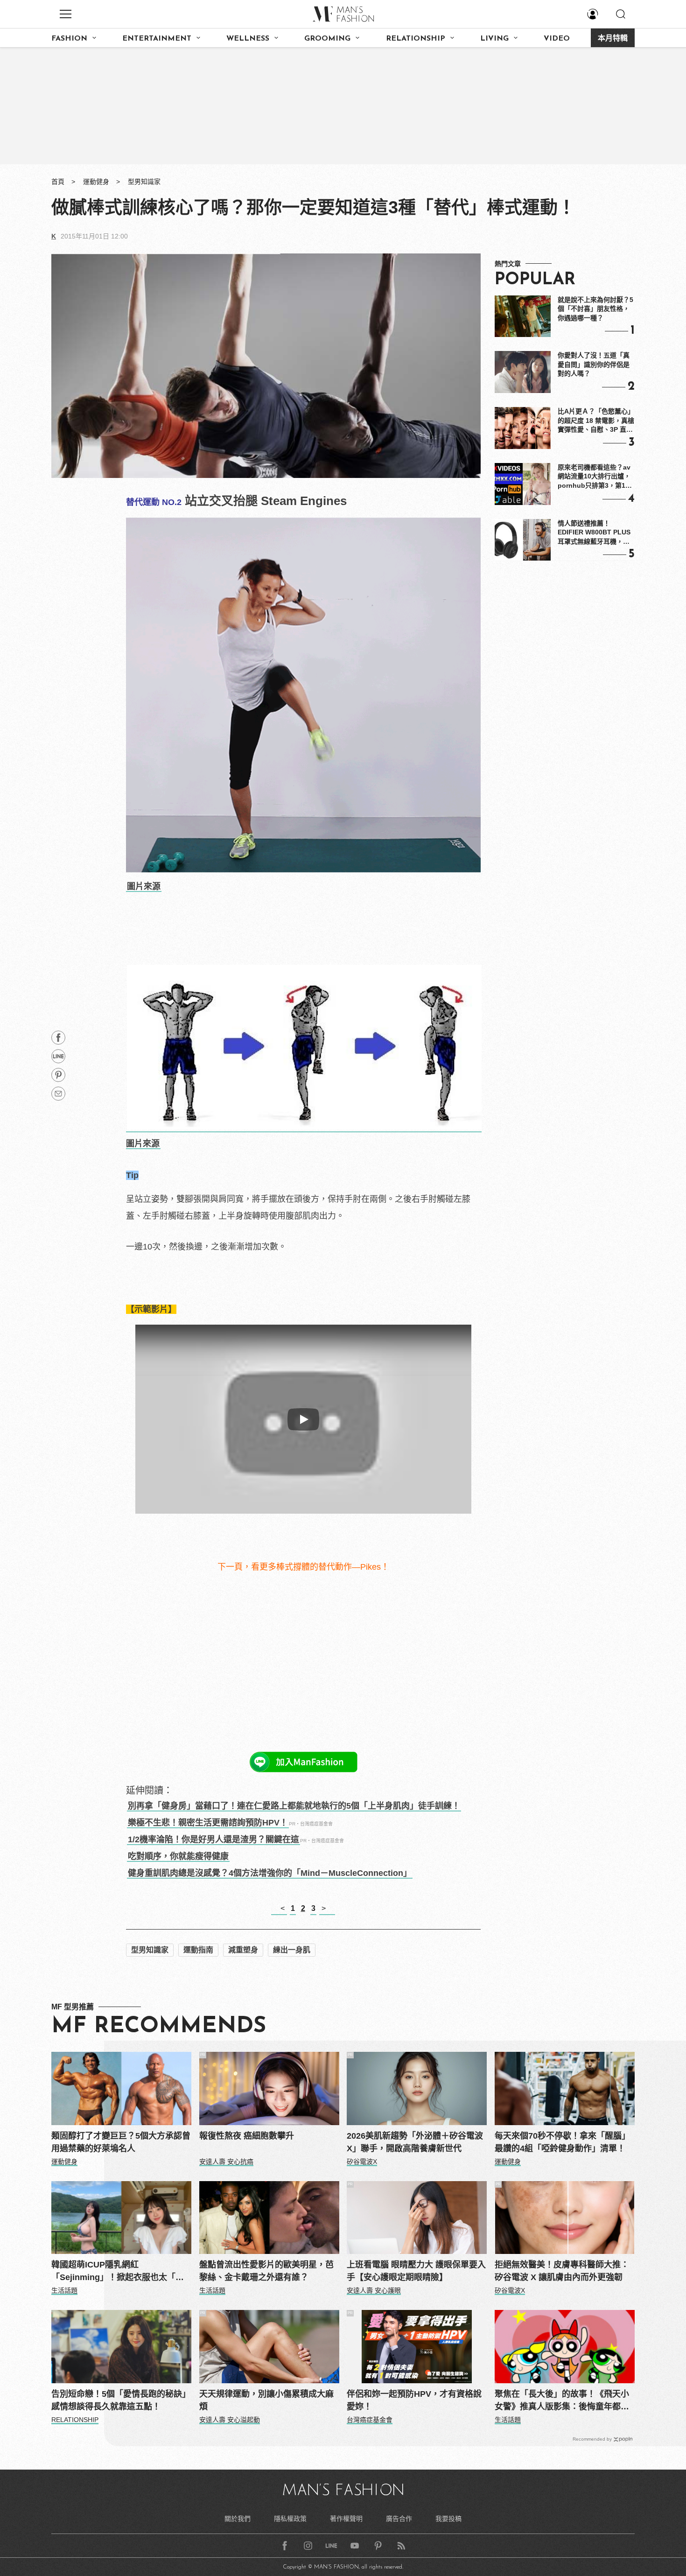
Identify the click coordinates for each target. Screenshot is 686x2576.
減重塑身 (243, 1950)
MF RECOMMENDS (159, 2027)
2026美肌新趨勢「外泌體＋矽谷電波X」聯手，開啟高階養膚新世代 (415, 2142)
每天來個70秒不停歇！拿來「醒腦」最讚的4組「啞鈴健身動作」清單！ (562, 2142)
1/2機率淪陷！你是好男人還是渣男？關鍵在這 (213, 1839)
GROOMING (327, 39)
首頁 (58, 182)
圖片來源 (144, 886)
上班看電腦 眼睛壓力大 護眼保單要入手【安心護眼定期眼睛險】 (416, 2271)
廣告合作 (399, 2519)
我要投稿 (448, 2519)
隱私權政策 (290, 2519)
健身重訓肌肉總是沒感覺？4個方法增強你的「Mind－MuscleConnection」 (270, 1873)
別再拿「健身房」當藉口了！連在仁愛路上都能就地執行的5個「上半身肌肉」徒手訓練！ (294, 1806)
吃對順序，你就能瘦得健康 (178, 1856)
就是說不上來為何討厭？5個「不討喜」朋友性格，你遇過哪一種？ (595, 309)
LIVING (494, 39)
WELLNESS (248, 39)
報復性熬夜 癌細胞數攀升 (247, 2136)
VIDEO (557, 39)
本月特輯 (613, 39)
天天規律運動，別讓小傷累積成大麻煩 (266, 2400)
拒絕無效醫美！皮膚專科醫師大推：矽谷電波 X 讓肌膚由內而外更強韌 (562, 2271)
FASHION (69, 39)
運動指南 (198, 1950)
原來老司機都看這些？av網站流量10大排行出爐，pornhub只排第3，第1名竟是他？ (595, 477)
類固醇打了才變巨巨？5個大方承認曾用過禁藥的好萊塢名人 (121, 2142)
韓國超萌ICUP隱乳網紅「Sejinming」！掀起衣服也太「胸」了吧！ (120, 2272)
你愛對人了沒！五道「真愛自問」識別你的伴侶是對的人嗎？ (594, 364)
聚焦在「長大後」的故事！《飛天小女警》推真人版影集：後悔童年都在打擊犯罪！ (562, 2401)
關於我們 (238, 2519)
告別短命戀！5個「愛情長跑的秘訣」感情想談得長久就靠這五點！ (121, 2400)
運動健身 (96, 182)
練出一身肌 (292, 1950)
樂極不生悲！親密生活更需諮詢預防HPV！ (208, 1823)
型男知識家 (144, 182)
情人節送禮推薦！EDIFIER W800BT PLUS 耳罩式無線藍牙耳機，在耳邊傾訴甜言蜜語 (594, 533)
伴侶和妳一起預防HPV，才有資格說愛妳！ (414, 2400)
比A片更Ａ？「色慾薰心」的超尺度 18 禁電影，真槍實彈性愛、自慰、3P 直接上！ (596, 421)
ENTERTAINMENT (157, 39)
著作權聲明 (346, 2519)
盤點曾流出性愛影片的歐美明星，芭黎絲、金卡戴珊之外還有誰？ (266, 2271)
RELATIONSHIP (416, 39)
